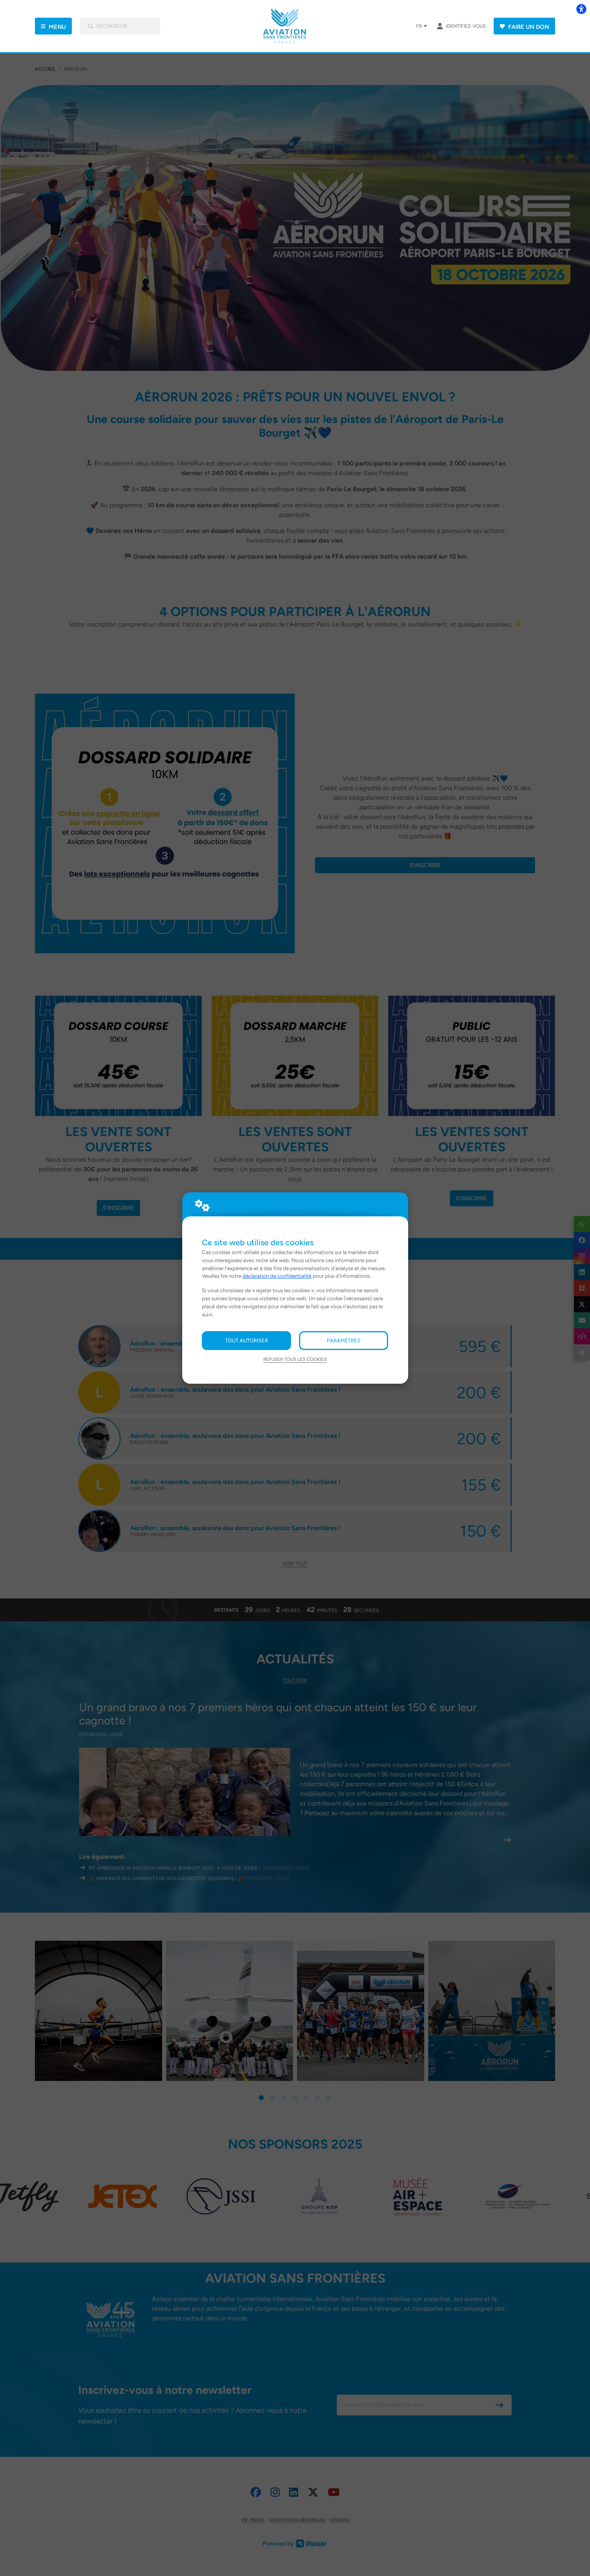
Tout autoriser (247, 1340)
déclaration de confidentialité (277, 1276)
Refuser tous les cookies (295, 1359)
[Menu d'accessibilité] (581, 9)
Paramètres (344, 1340)
